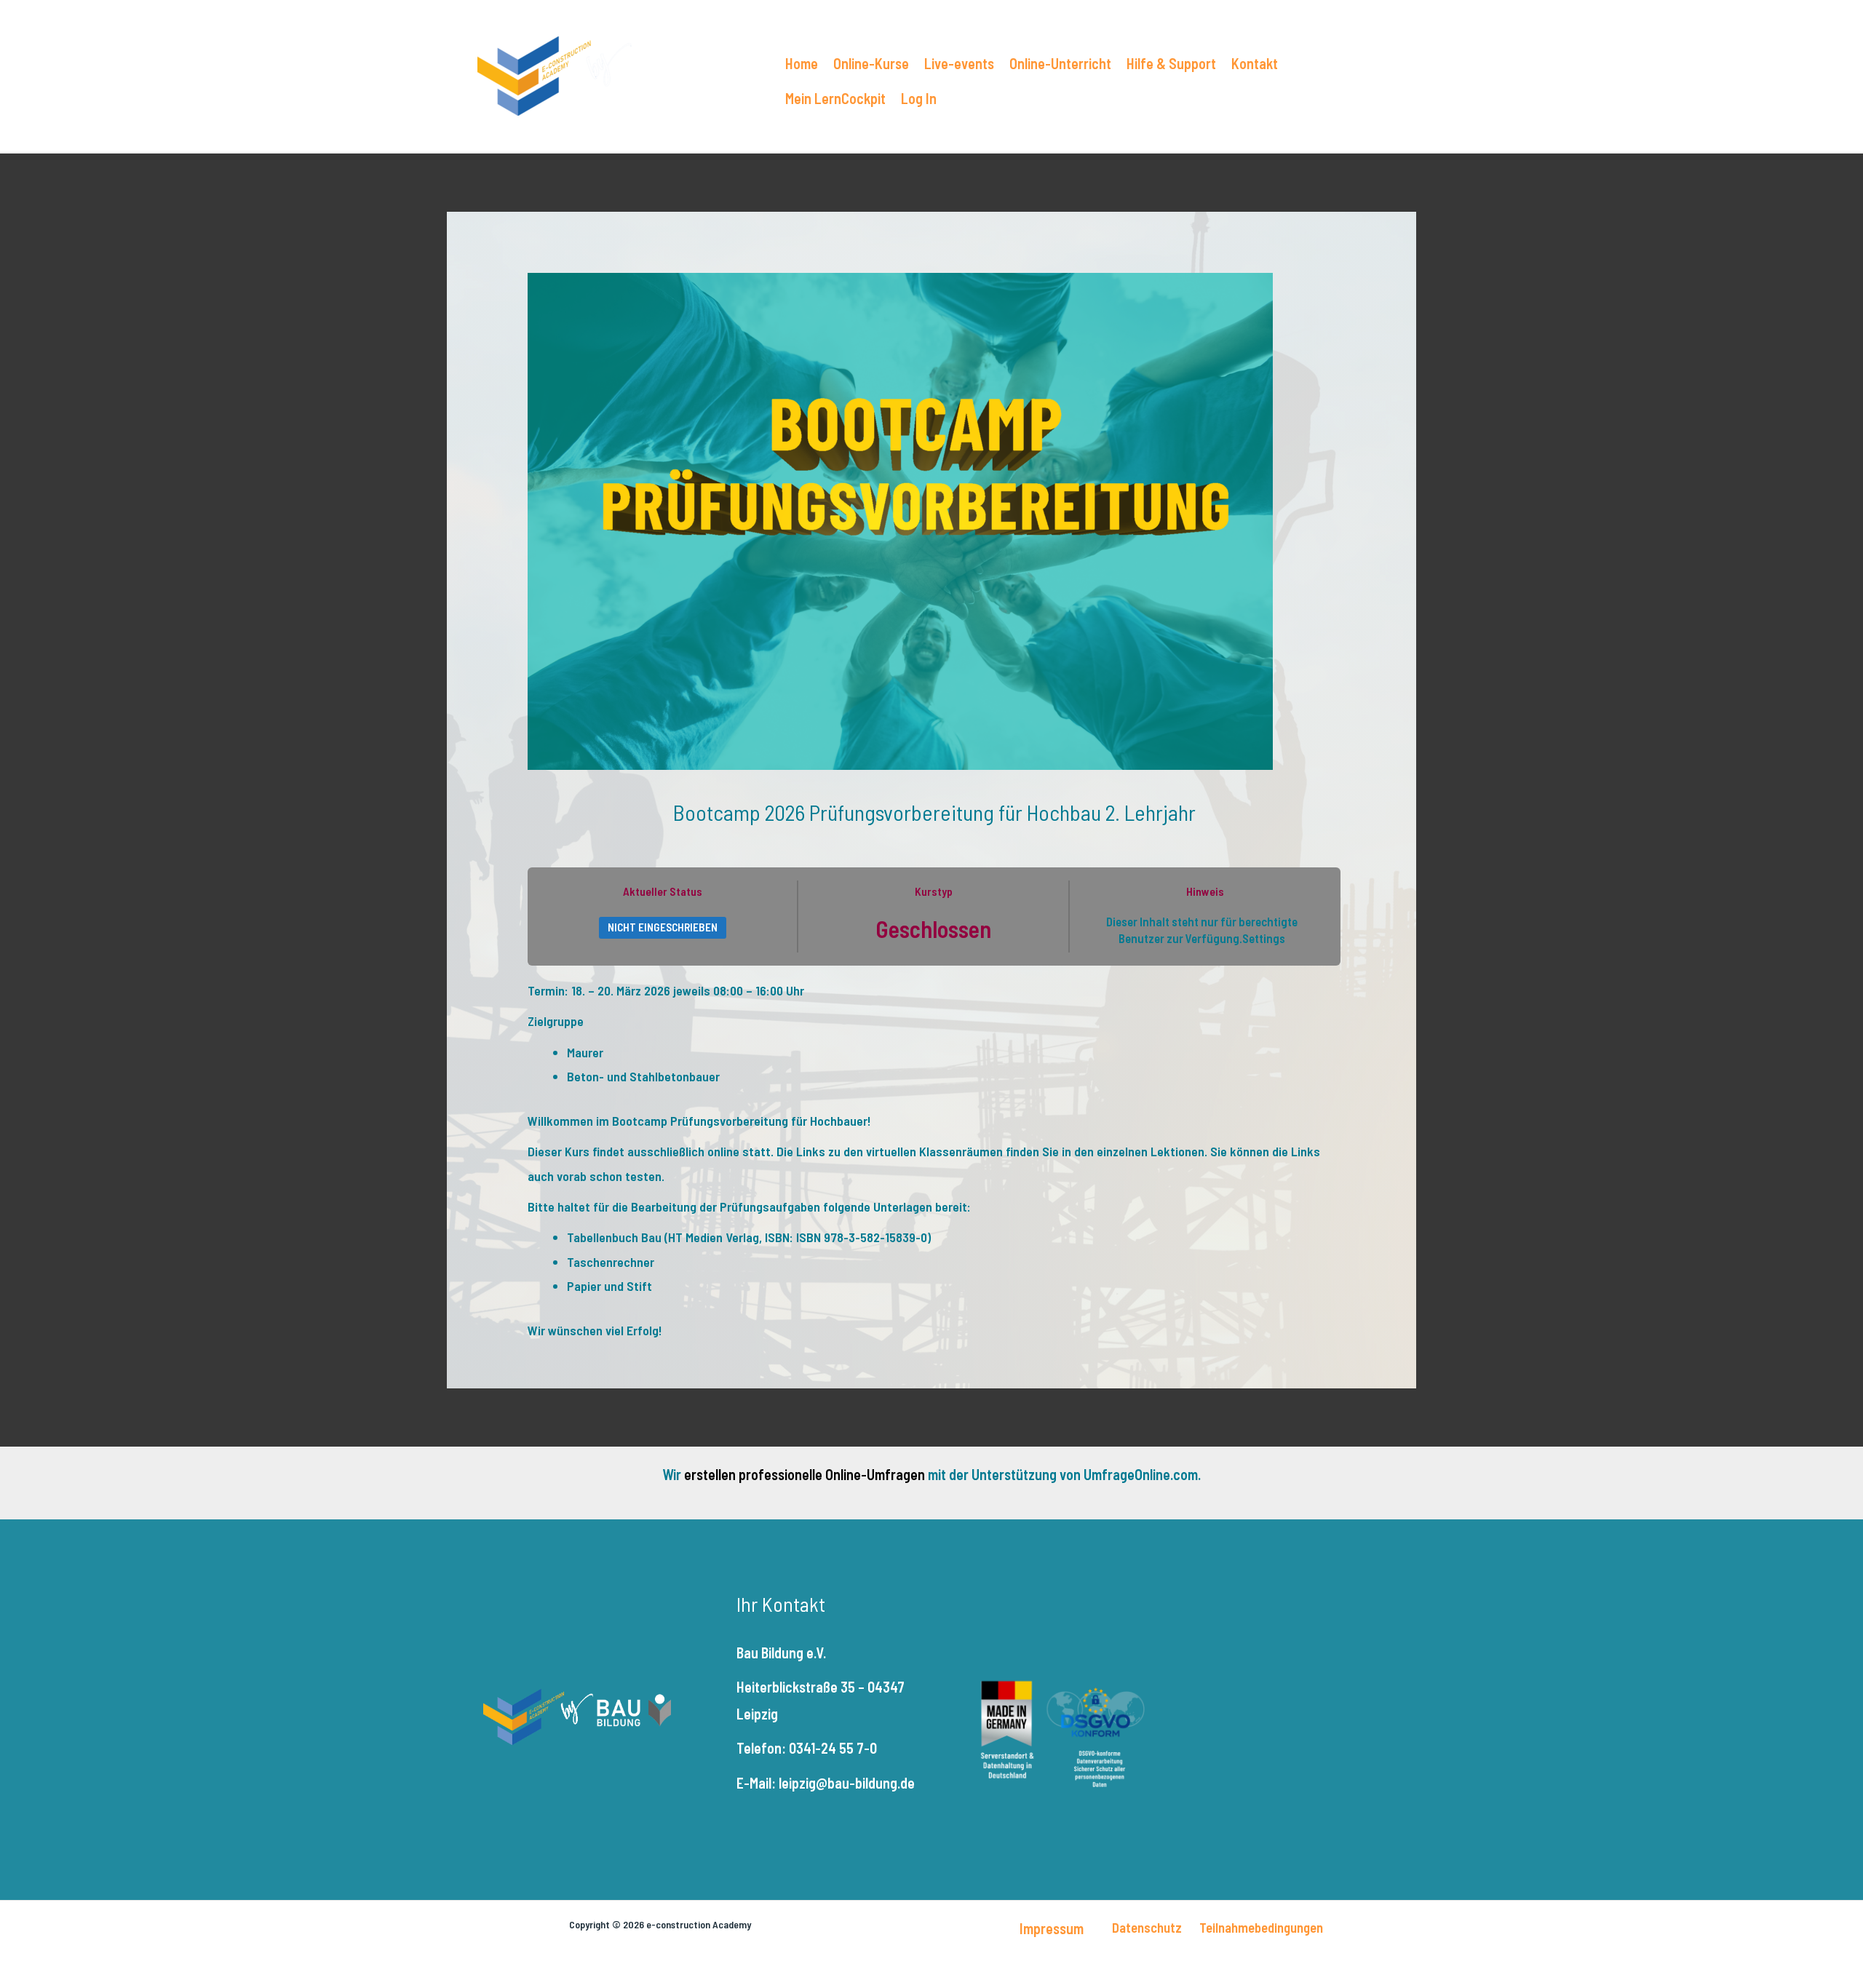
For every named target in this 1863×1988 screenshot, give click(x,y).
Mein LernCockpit (835, 98)
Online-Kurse (871, 63)
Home (802, 63)
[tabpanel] (934, 1161)
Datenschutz (1147, 1927)
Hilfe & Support (1171, 63)
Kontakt (1255, 63)
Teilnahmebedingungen (1261, 1927)
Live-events (959, 63)
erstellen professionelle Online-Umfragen (805, 1474)
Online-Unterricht (1060, 63)
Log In (919, 98)
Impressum (1052, 1928)
